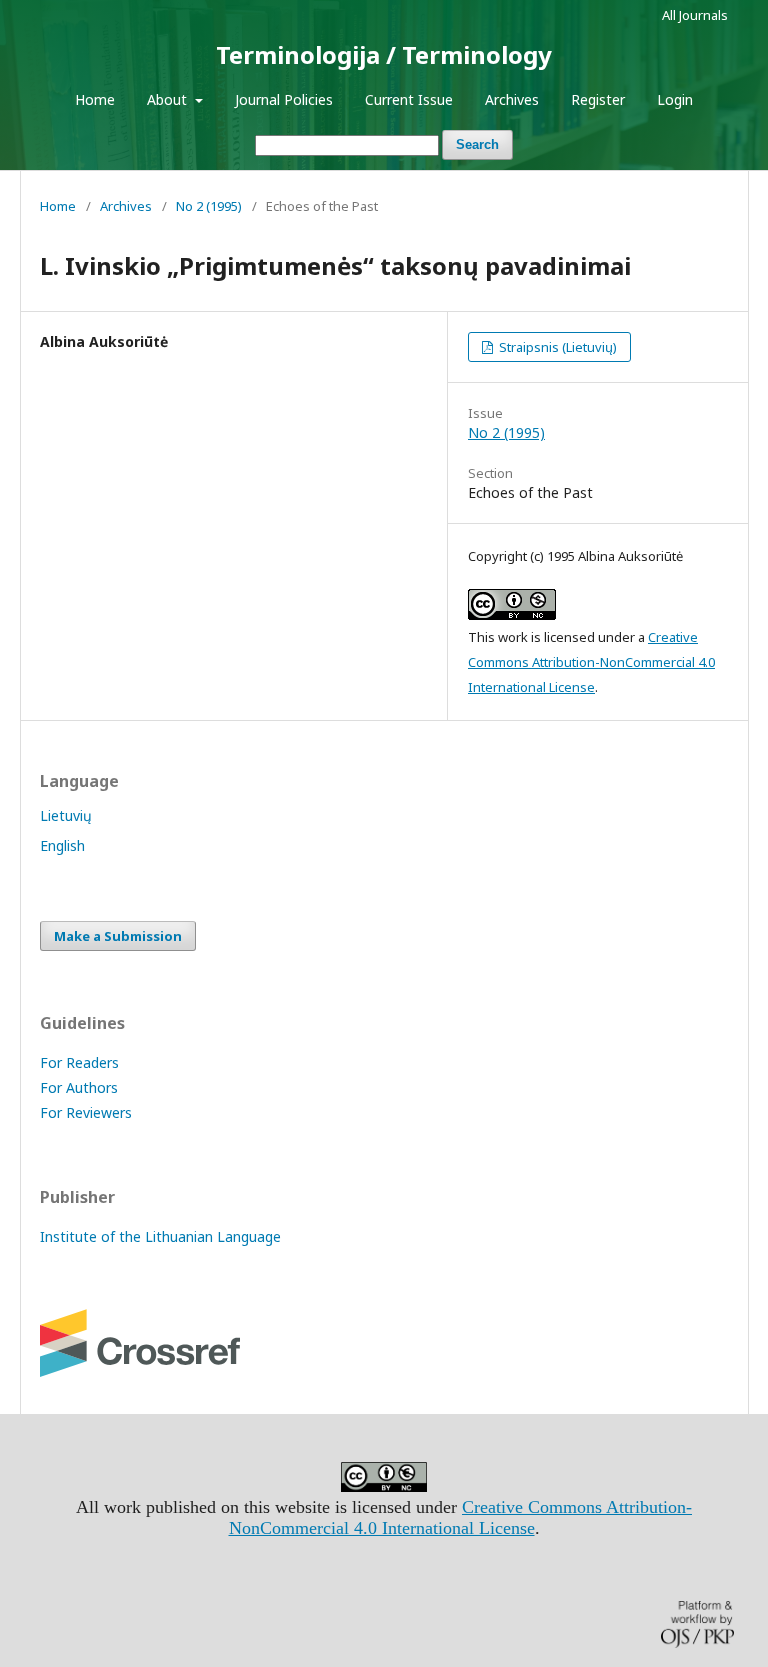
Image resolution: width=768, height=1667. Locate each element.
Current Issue (409, 99)
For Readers (79, 1062)
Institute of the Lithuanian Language (160, 1236)
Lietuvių (66, 815)
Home (95, 99)
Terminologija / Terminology (384, 54)
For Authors (79, 1087)
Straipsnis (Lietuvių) (556, 347)
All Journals (695, 15)
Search (477, 144)
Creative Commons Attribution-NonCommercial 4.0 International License (591, 662)
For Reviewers (86, 1112)
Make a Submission (118, 936)
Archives (512, 99)
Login (675, 99)
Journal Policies (284, 99)
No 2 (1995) (209, 206)
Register (598, 99)
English (62, 845)
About (169, 99)
